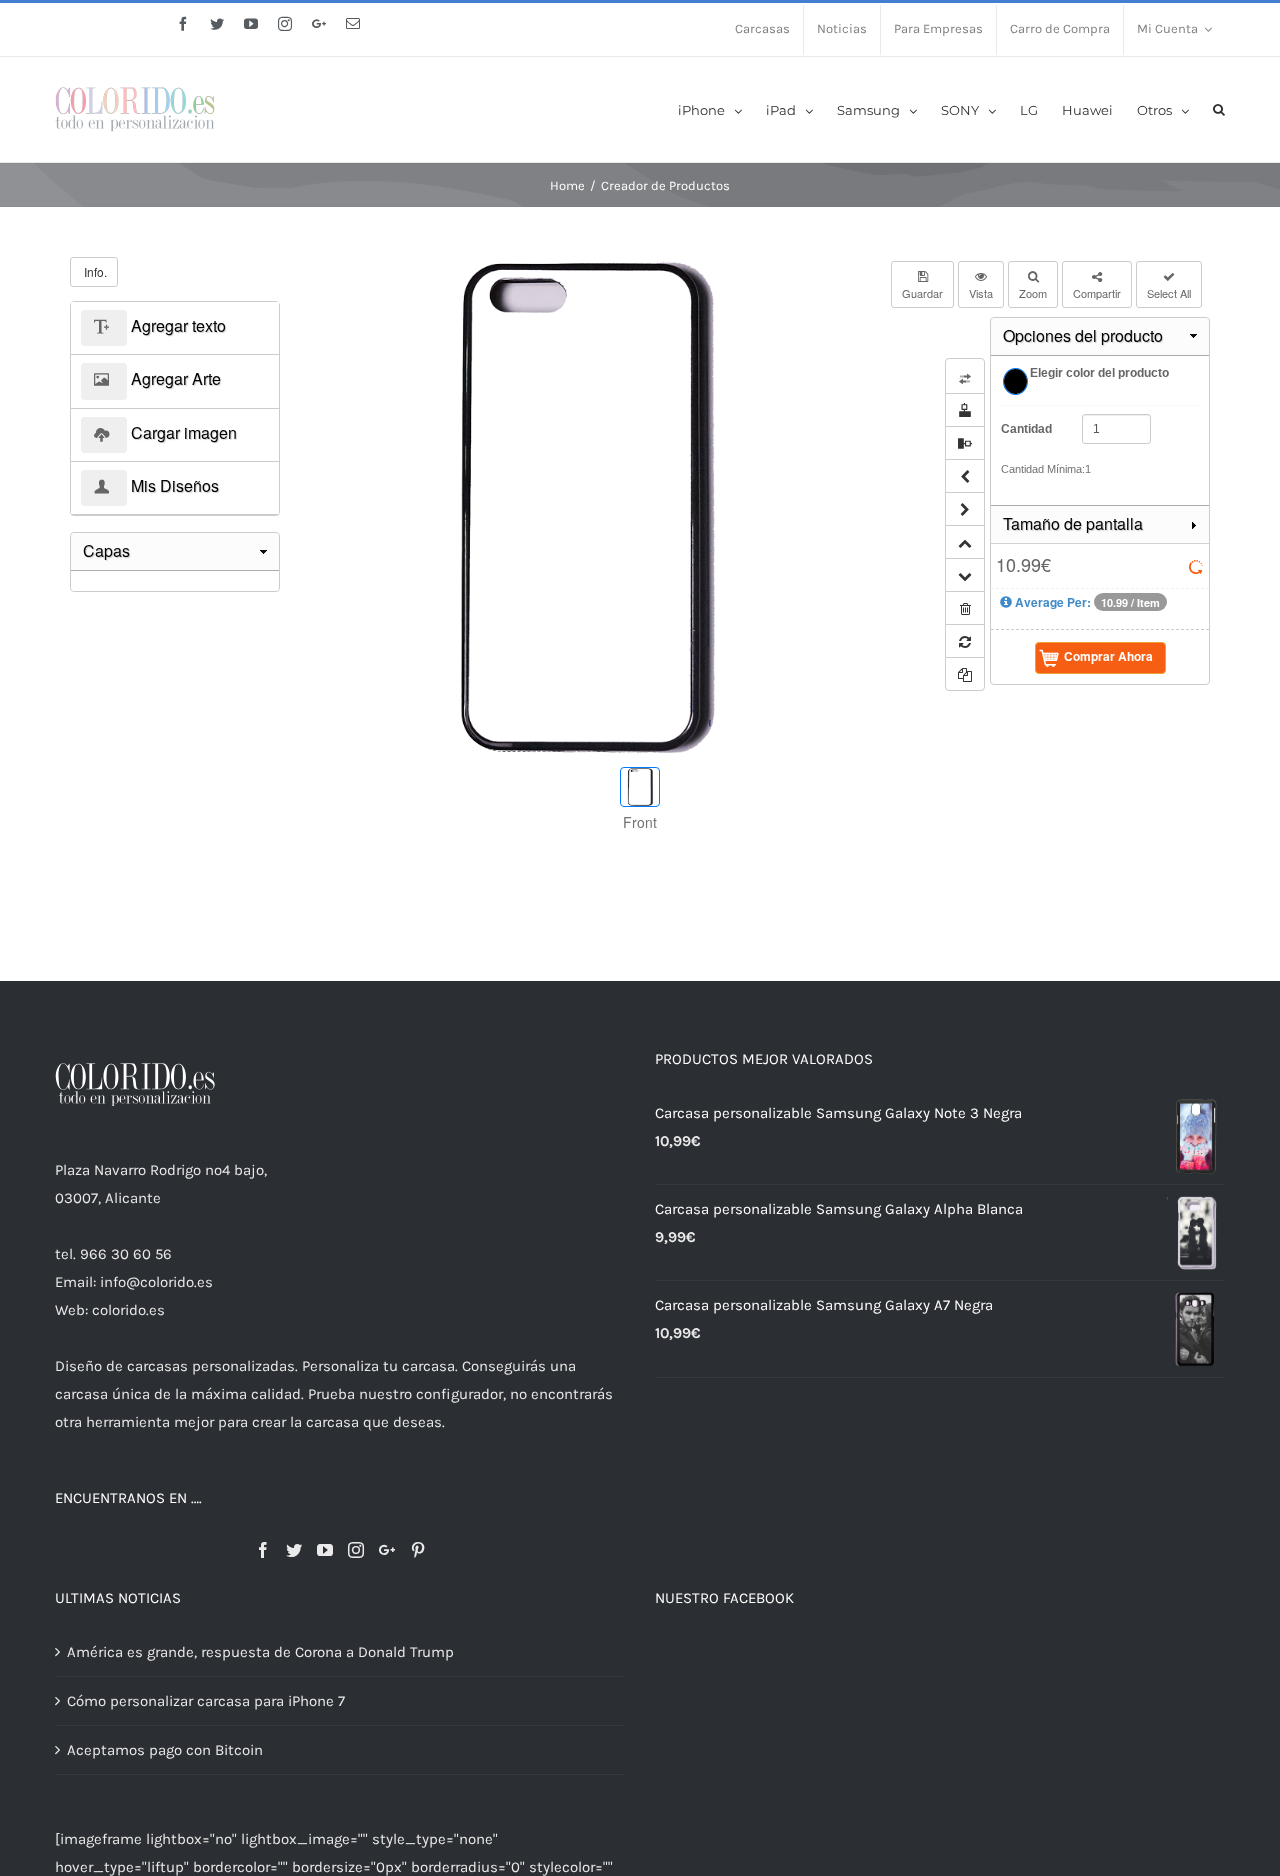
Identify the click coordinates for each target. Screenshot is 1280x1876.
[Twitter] (294, 1550)
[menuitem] (762, 30)
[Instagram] (356, 1550)
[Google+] (387, 1550)
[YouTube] (325, 1550)
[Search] (1219, 108)
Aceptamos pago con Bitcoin (165, 1750)
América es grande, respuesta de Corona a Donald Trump (260, 1652)
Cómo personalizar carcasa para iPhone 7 (206, 1701)
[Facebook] (263, 1550)
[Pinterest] (418, 1550)
